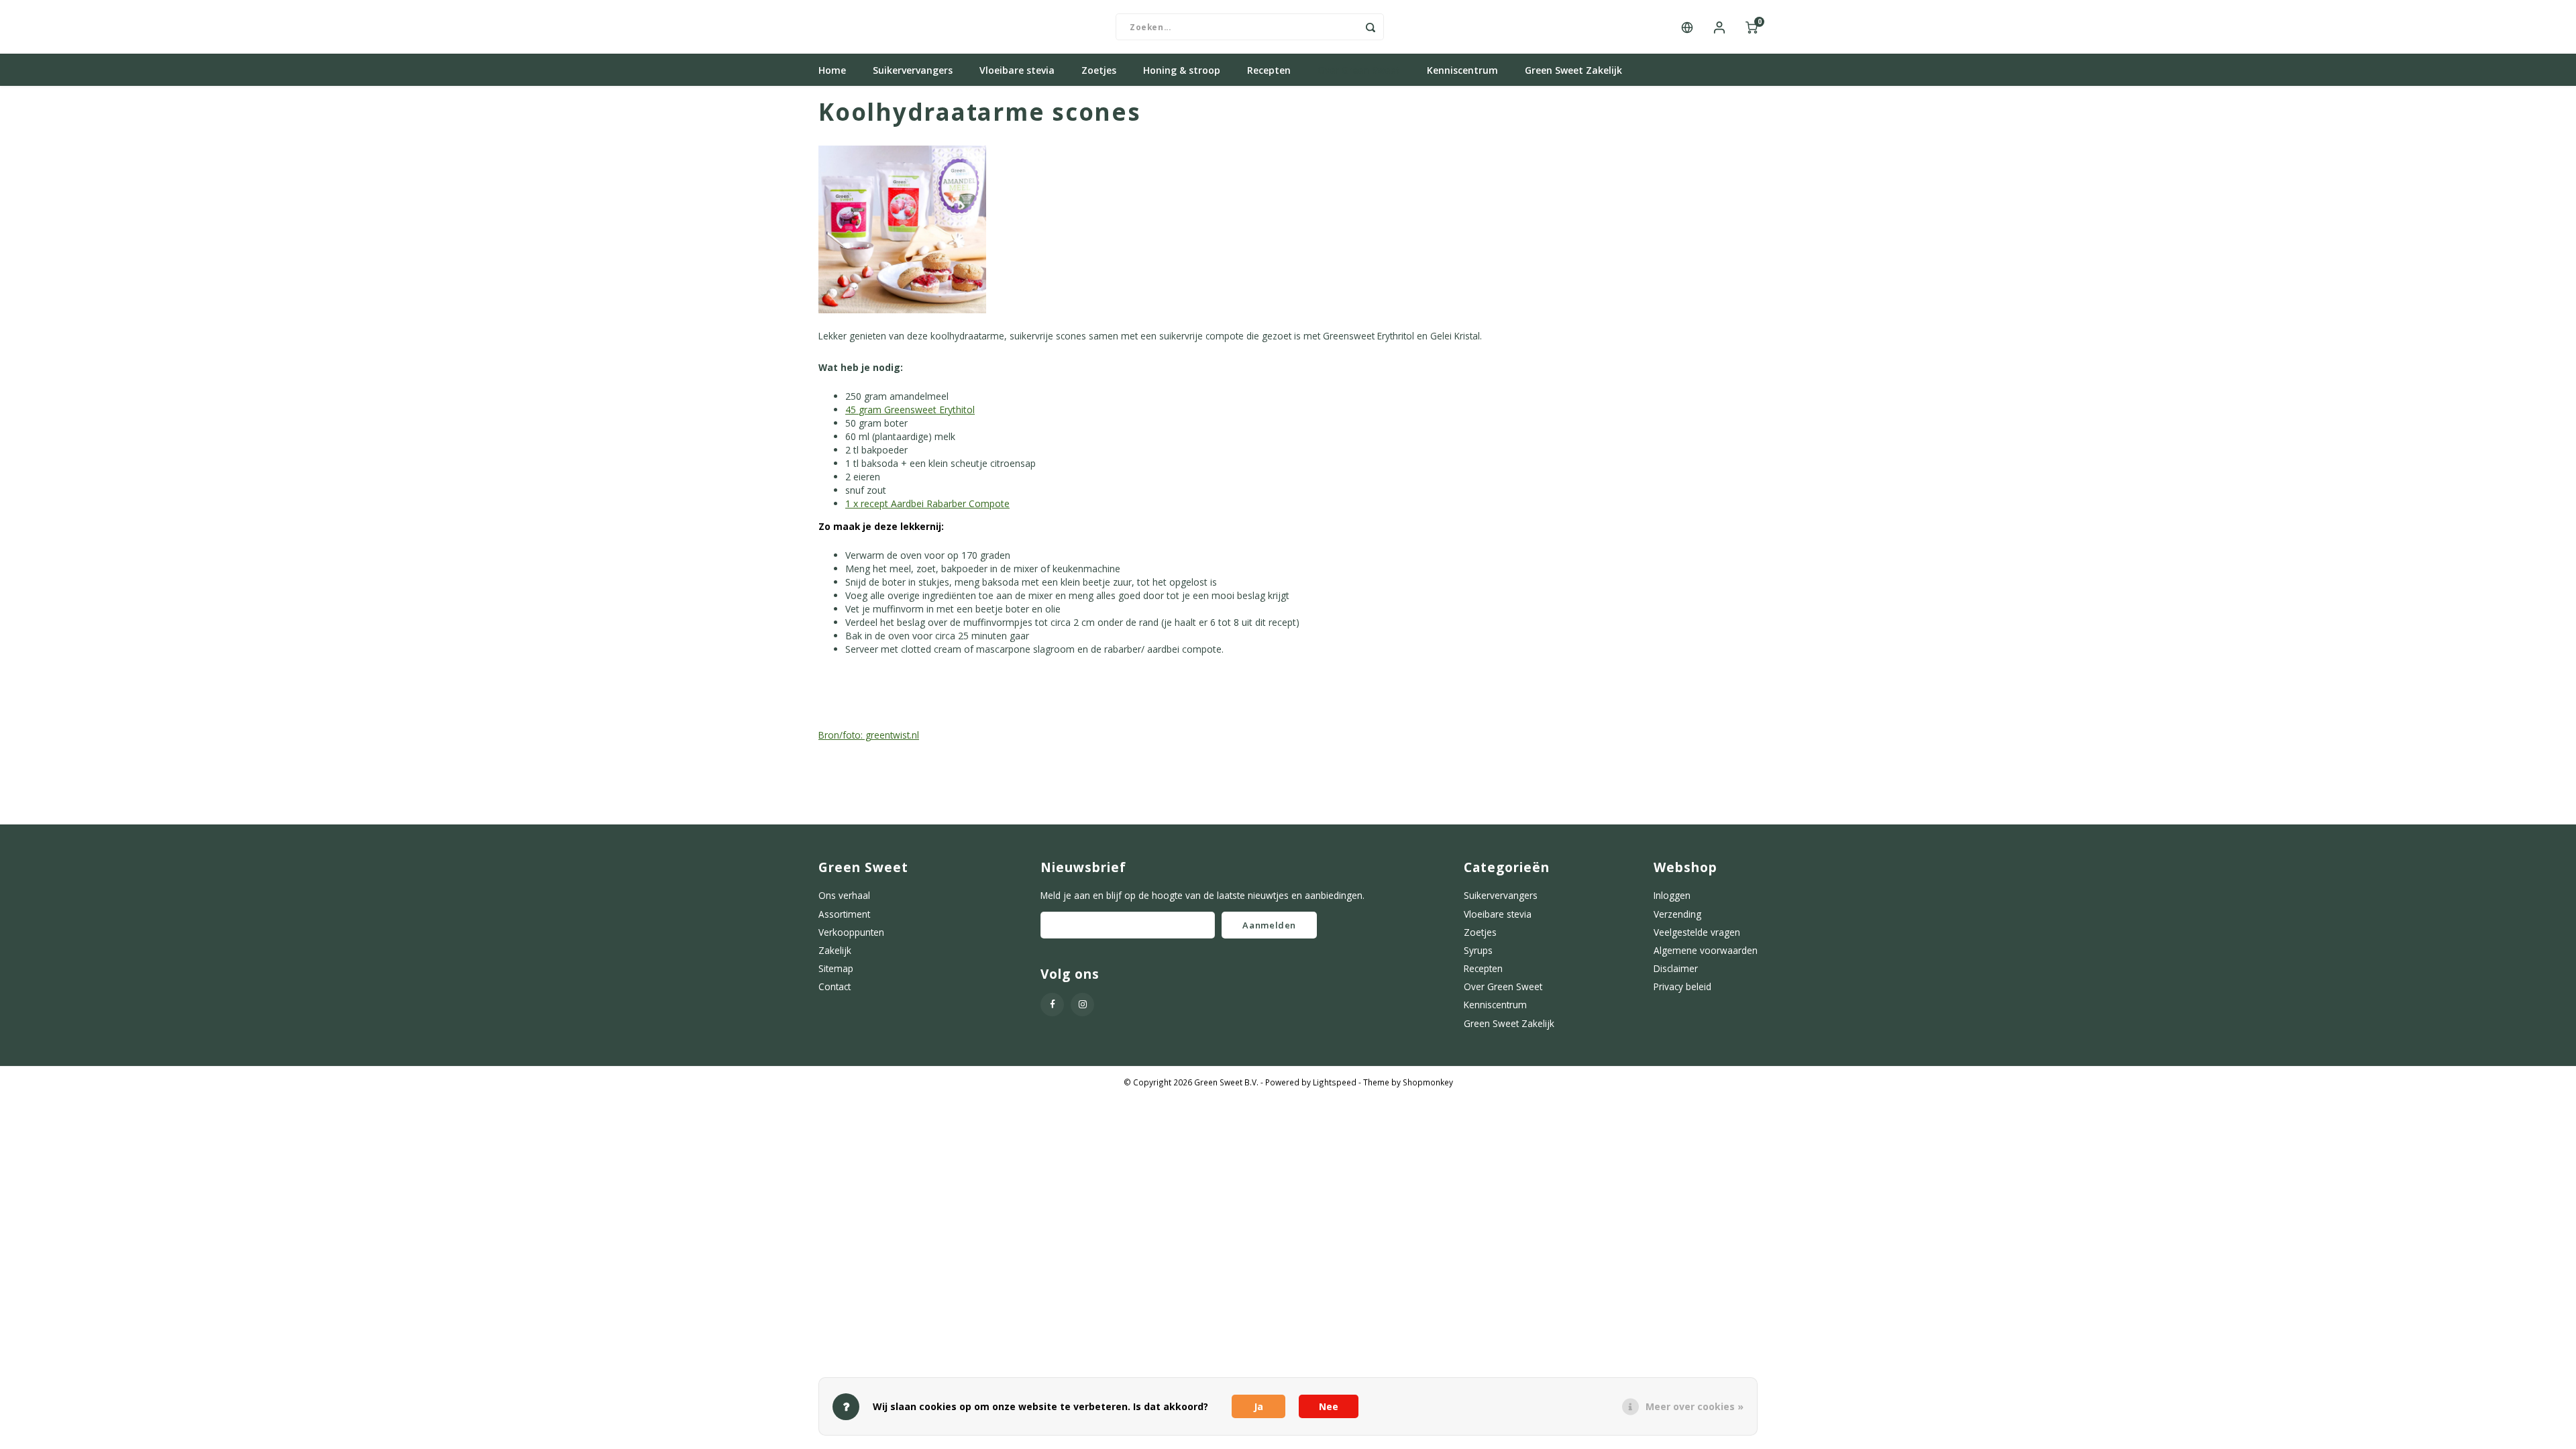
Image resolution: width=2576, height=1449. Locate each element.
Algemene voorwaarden (1706, 950)
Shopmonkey (1428, 1082)
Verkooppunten (851, 932)
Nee (1329, 1406)
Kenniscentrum (1462, 70)
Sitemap (836, 968)
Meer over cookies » (1695, 1406)
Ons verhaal (844, 895)
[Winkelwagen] (1752, 27)
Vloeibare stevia (1017, 70)
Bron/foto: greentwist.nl (869, 735)
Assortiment (844, 914)
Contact (835, 986)
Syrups (1478, 950)
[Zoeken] (1371, 27)
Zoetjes (1099, 70)
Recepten (1269, 70)
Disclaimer (1676, 968)
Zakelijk (835, 950)
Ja (1258, 1406)
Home (832, 70)
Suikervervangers (913, 70)
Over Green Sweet (1359, 70)
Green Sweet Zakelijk (1573, 70)
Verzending (1677, 914)
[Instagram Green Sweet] (1082, 1005)
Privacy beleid (1682, 986)
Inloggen (1672, 895)
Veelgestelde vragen (1697, 932)
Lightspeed (1335, 1082)
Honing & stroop (1182, 70)
